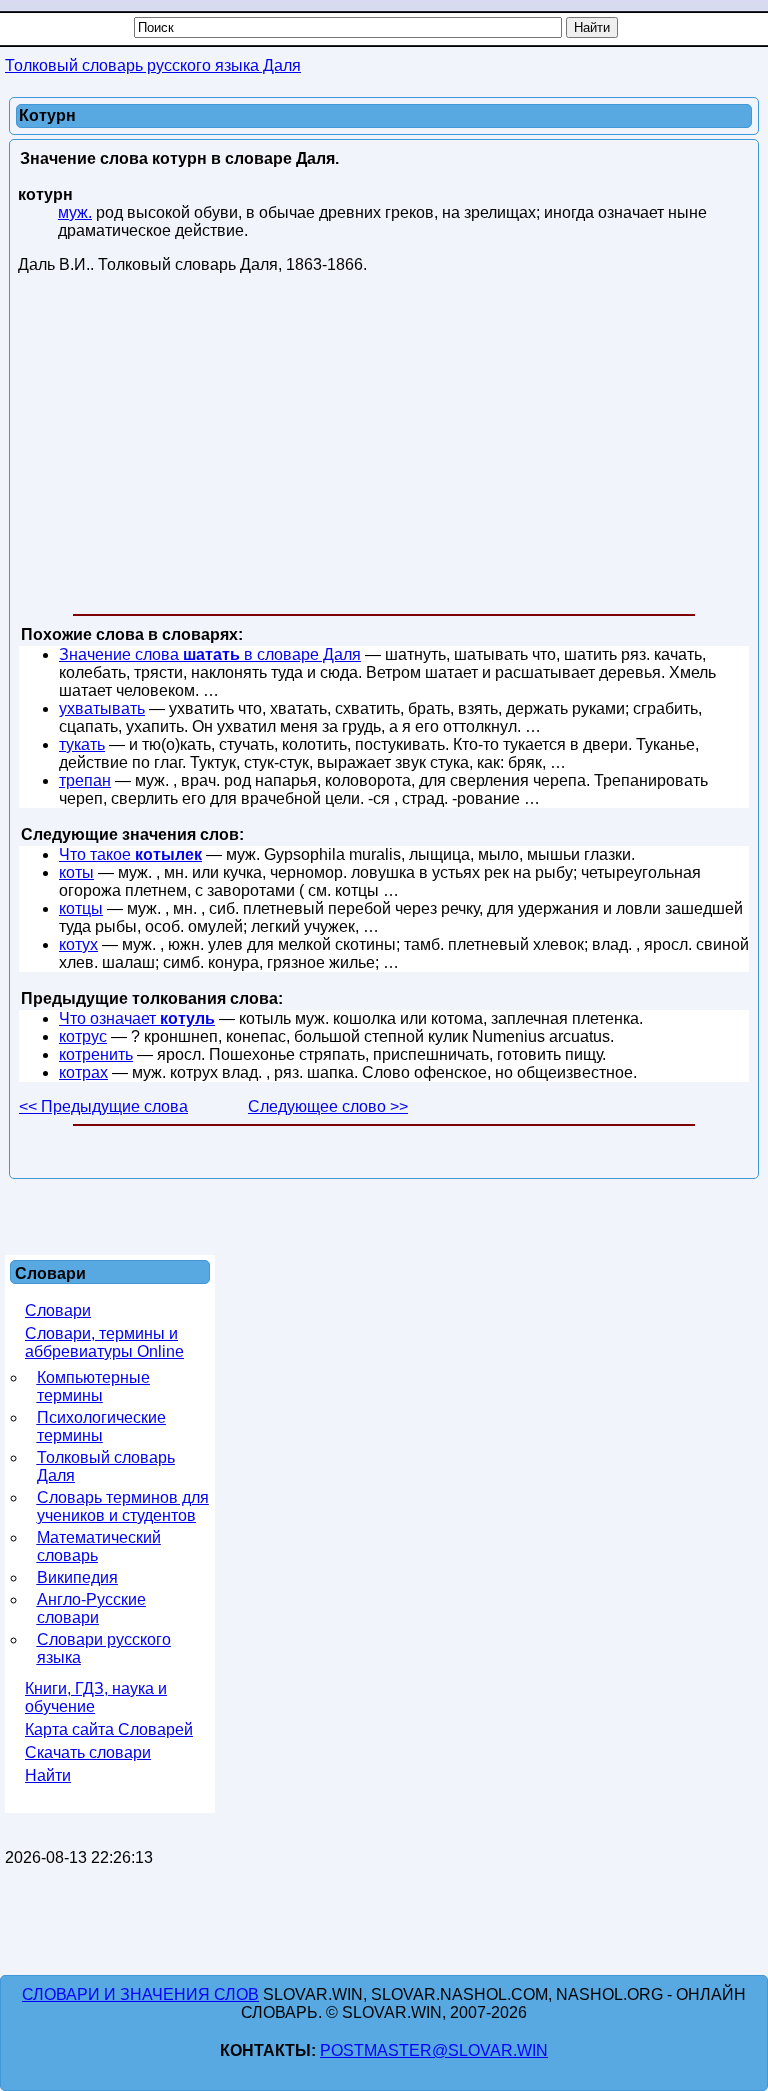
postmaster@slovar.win (434, 2050)
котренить (96, 1054)
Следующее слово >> (328, 1106)
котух (78, 944)
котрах (83, 1072)
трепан (85, 780)
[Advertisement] (384, 448)
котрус (83, 1036)
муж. (75, 212)
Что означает (137, 1018)
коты (76, 872)
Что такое (130, 854)
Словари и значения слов (140, 1994)
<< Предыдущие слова (103, 1106)
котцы (81, 908)
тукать (82, 744)
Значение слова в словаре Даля (210, 654)
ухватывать (102, 708)
